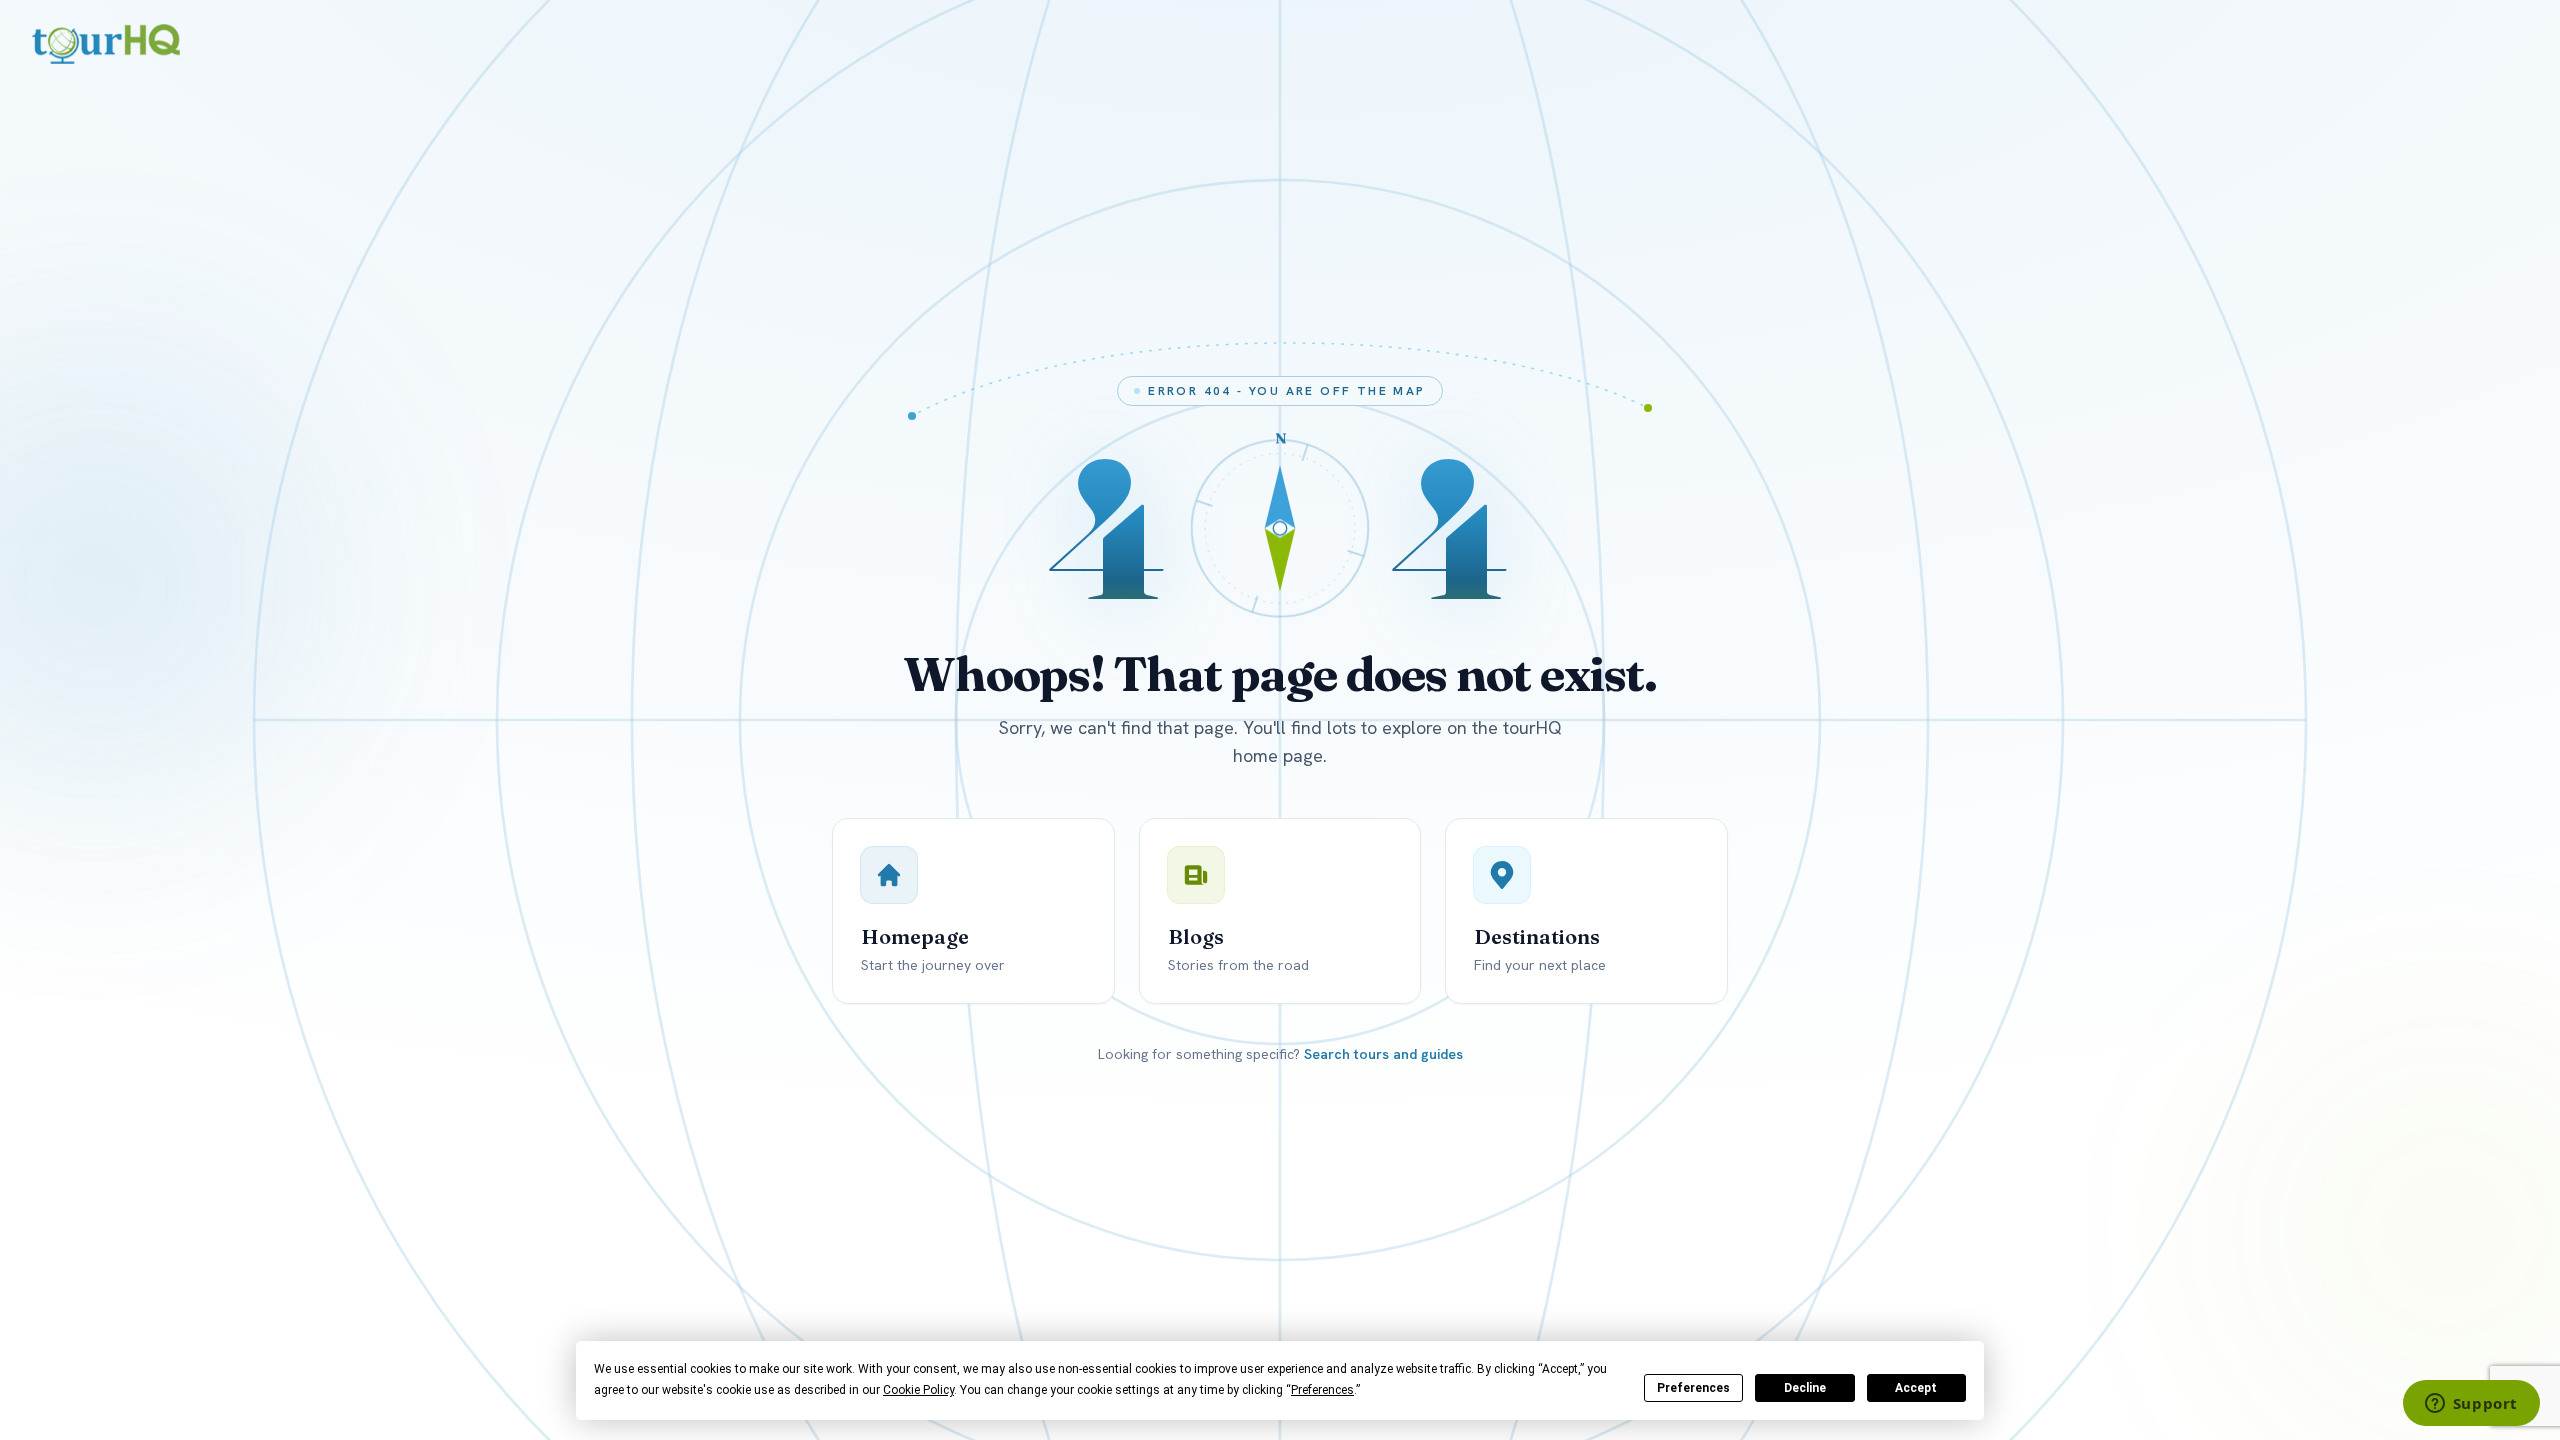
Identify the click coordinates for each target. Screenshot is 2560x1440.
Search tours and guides (1383, 1054)
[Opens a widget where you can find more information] (2471, 1405)
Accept (1916, 1388)
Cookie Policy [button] (918, 1390)
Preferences (1693, 1388)
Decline (1805, 1388)
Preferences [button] (1322, 1390)
